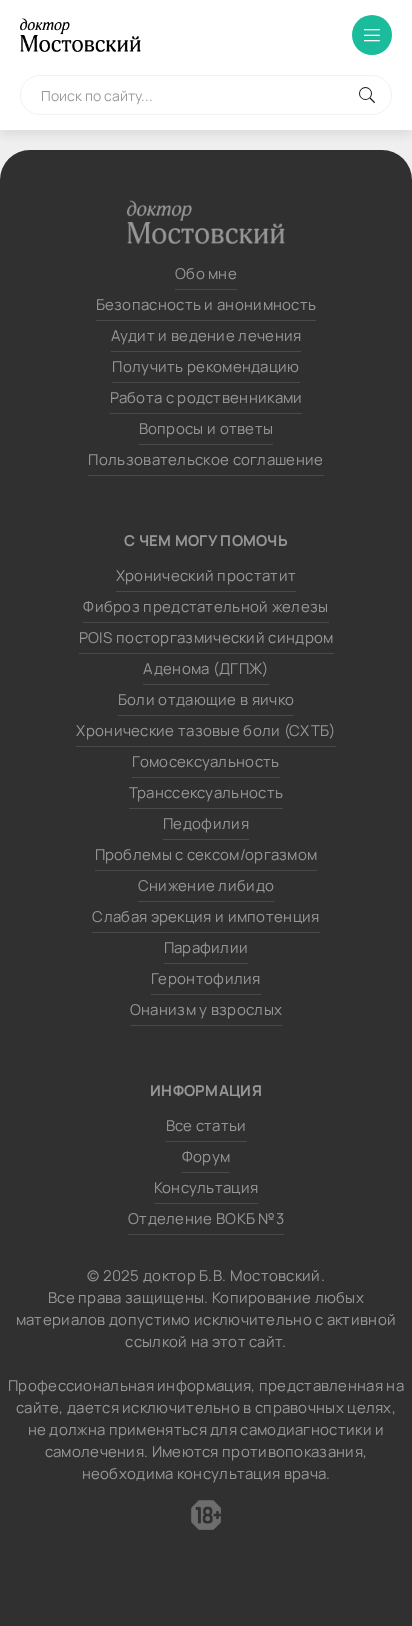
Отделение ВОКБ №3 (206, 1218)
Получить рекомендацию (205, 366)
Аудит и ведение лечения (206, 335)
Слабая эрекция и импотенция (205, 916)
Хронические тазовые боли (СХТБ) (205, 730)
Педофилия (206, 823)
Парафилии (206, 947)
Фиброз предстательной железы (205, 606)
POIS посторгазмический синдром (206, 637)
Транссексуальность (206, 792)
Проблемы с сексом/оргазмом (206, 854)
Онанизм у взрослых (206, 1009)
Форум (206, 1156)
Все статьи (206, 1125)
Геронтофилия (206, 978)
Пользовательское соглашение (205, 459)
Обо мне (206, 273)
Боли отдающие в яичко (206, 699)
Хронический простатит (206, 575)
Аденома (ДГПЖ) (205, 668)
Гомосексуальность (205, 761)
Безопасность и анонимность (206, 304)
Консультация (206, 1187)
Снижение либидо (206, 885)
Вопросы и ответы (206, 428)
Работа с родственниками (206, 397)
